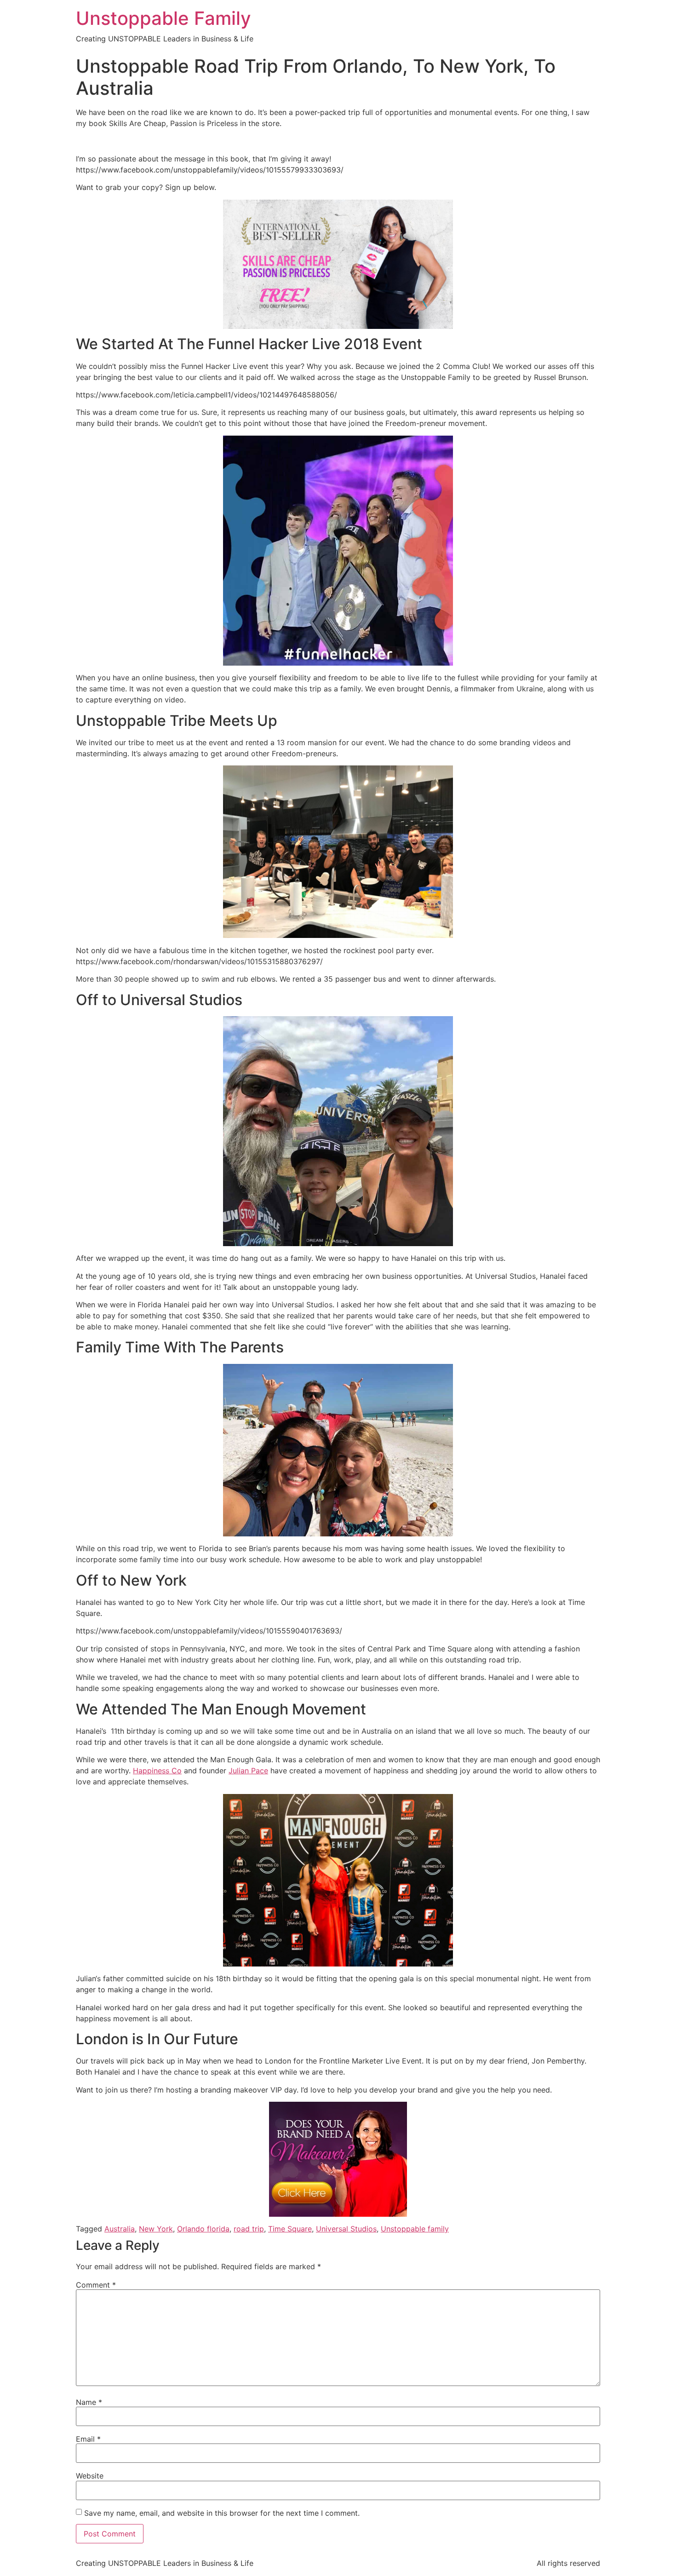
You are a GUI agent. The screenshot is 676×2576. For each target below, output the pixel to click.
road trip (249, 2229)
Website (90, 2476)
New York (156, 2229)
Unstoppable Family (163, 18)
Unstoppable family (415, 2229)
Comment (96, 2285)
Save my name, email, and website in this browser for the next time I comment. (222, 2513)
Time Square (290, 2229)
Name (89, 2402)
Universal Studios (346, 2229)
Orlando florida (203, 2229)
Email (88, 2439)
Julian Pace (248, 1771)
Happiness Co (157, 1771)
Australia (120, 2229)
